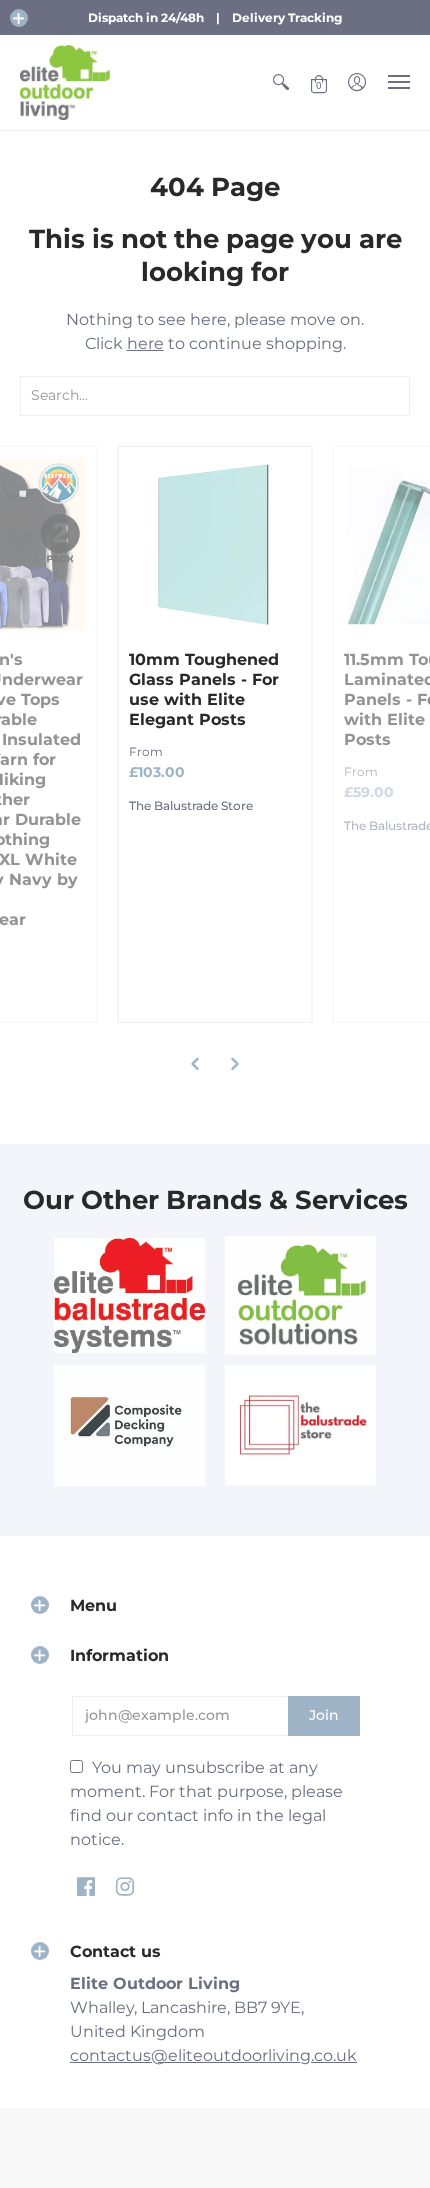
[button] (19, 18)
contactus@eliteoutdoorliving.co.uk (213, 2055)
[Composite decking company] (129, 1425)
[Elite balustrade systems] (129, 1295)
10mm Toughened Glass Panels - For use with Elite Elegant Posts (204, 689)
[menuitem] (281, 82)
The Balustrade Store (191, 805)
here (145, 343)
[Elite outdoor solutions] (300, 1295)
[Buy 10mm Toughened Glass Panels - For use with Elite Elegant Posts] (215, 543)
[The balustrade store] (300, 1425)
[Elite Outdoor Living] (65, 82)
